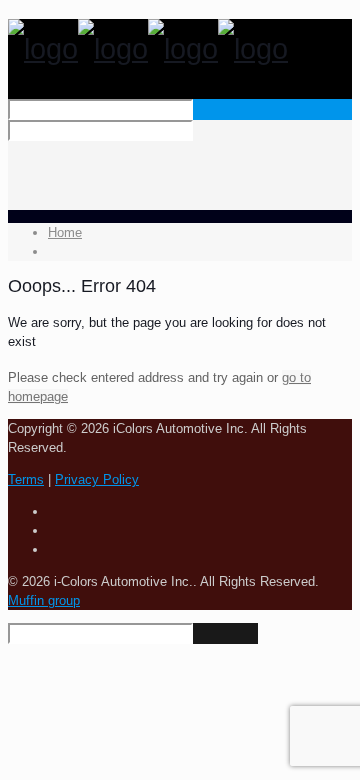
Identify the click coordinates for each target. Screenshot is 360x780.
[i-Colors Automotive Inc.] (148, 49)
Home (65, 232)
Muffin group (44, 600)
